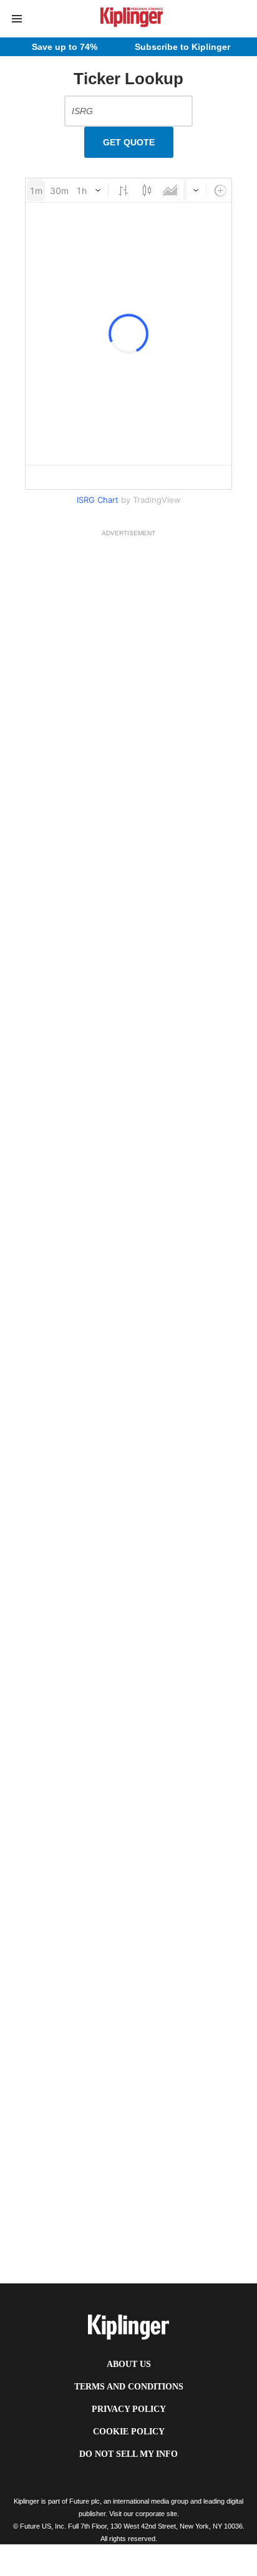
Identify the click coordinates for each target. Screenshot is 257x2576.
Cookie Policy (129, 2432)
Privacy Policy (129, 2409)
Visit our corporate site (143, 2514)
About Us (129, 2364)
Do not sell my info (128, 2454)
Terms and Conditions (129, 2387)
